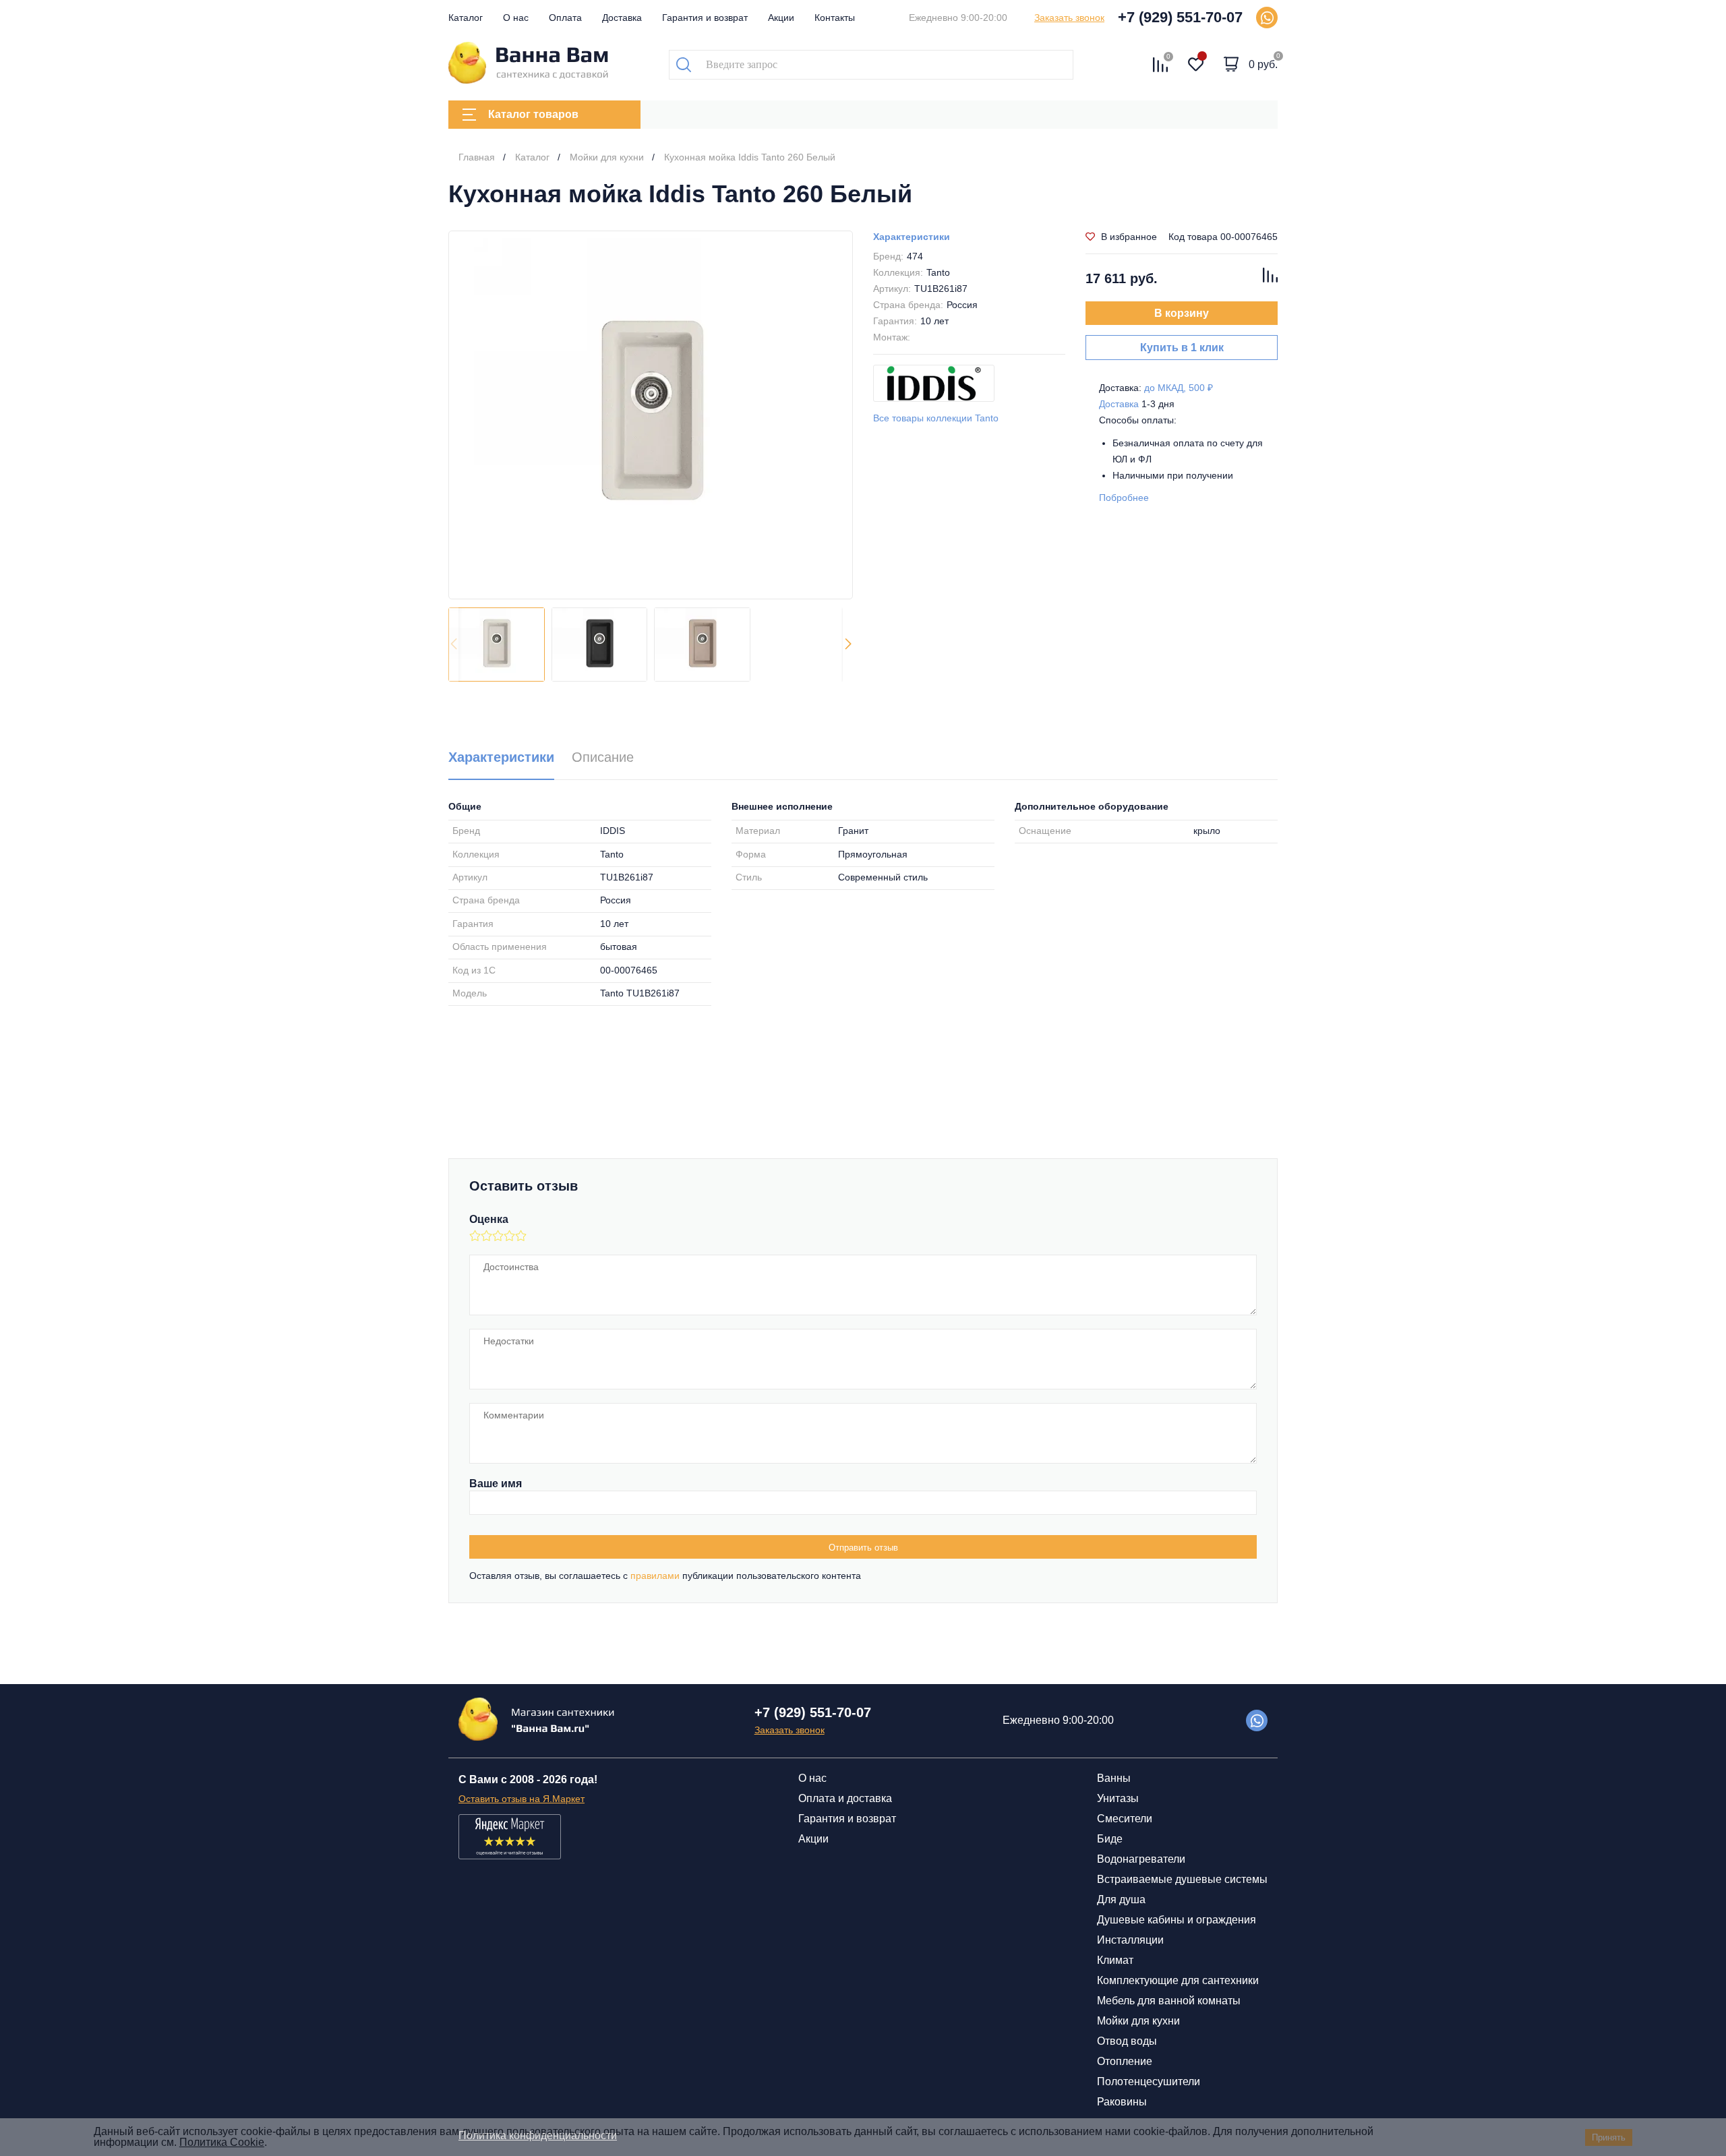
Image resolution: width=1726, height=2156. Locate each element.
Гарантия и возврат (705, 18)
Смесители (1125, 1819)
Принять (1609, 2137)
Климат (1115, 1960)
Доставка (622, 18)
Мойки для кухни (1138, 2021)
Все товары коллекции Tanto (936, 418)
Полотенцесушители (1149, 2082)
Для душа (1121, 1899)
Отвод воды (1127, 2041)
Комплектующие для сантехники (1178, 1980)
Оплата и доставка (845, 1798)
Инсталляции (1130, 1940)
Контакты (835, 18)
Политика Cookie (222, 2142)
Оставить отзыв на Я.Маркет (522, 1799)
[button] (848, 645)
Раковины (1122, 2102)
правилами (655, 1576)
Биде (1110, 1839)
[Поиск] (684, 65)
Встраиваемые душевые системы (1182, 1879)
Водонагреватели (1141, 1859)
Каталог (466, 18)
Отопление (1125, 2061)
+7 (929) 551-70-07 (1180, 17)
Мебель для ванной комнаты (1169, 2001)
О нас (516, 18)
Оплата (565, 18)
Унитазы (1118, 1798)
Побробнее (1124, 498)
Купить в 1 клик (1182, 348)
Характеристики (912, 237)
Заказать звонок (1069, 18)
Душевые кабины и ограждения (1177, 1920)
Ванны (1114, 1778)
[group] (651, 415)
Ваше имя (496, 1484)
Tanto (938, 272)
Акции (781, 18)
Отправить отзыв (863, 1548)
